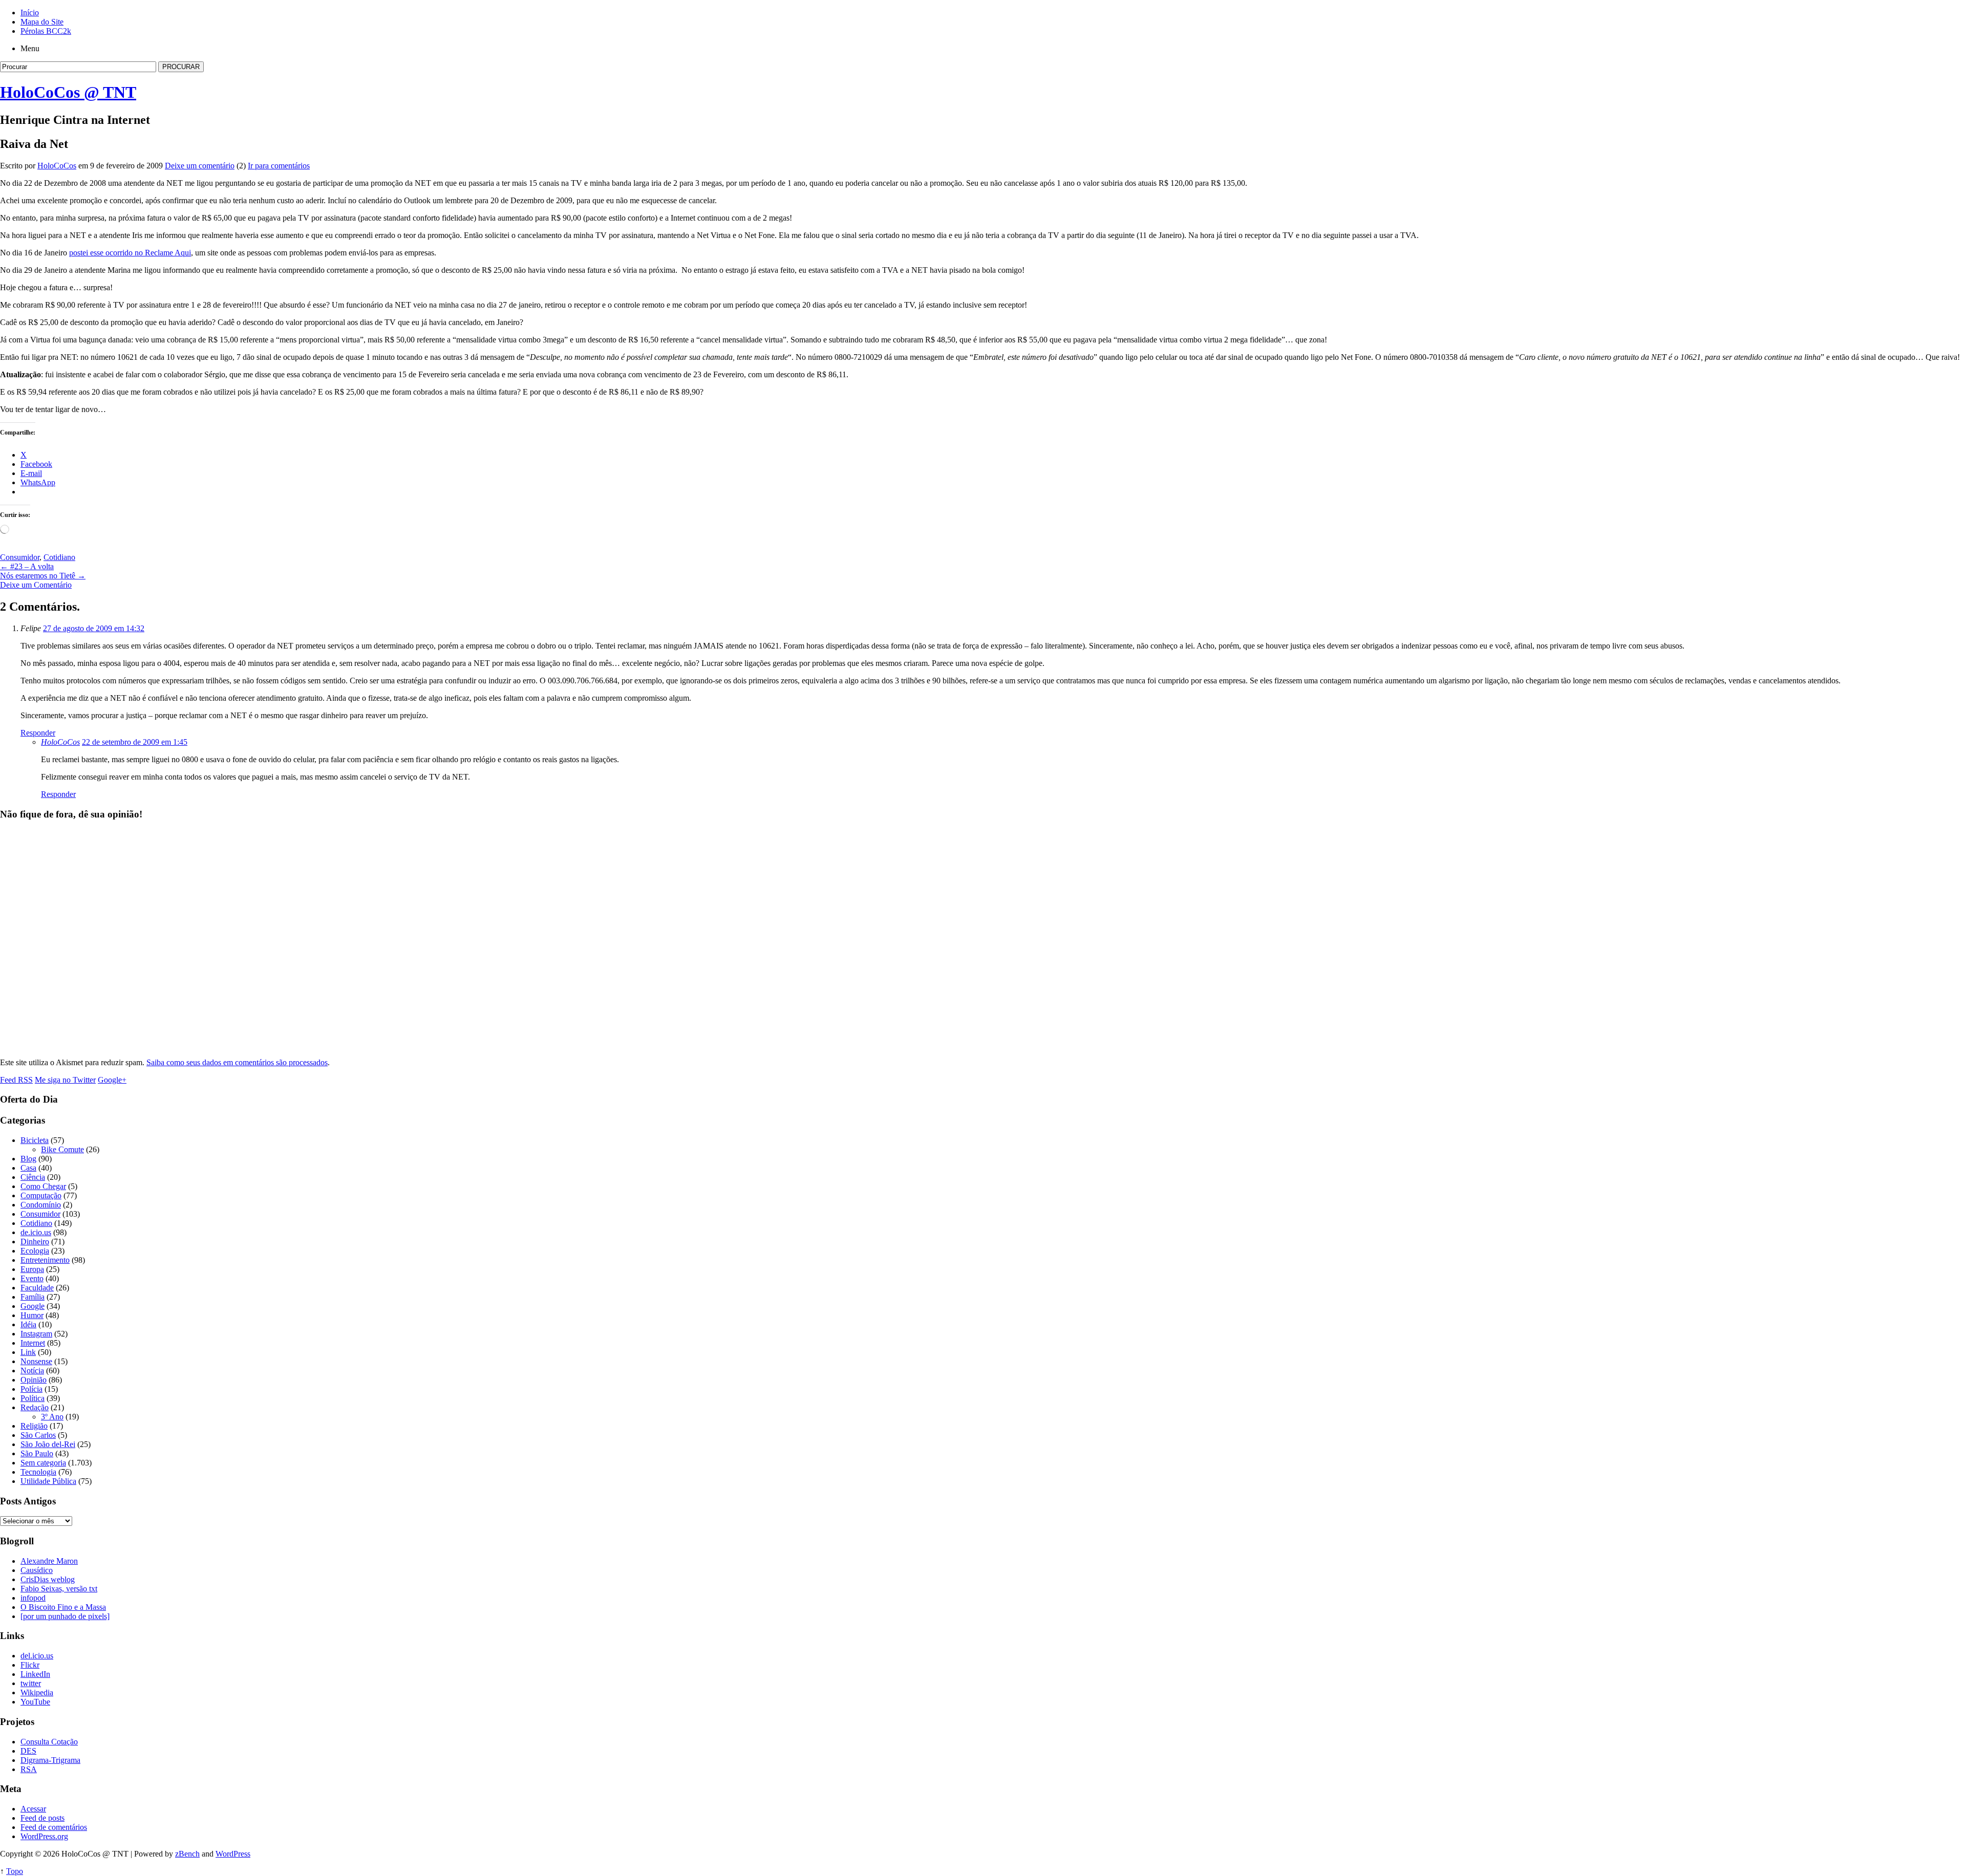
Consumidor (20, 557)
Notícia (32, 1371)
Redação (35, 1407)
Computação (41, 1195)
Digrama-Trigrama (50, 1760)
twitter (31, 1683)
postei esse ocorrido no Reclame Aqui (130, 253)
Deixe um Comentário (36, 585)
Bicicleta (35, 1140)
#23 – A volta (27, 566)
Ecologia (35, 1251)
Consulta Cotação (49, 1742)
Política (33, 1398)
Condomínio (41, 1205)
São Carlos (38, 1435)
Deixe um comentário (200, 166)
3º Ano (52, 1417)
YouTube (35, 1702)
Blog (28, 1159)
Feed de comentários (54, 1827)
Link (28, 1352)
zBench (187, 1854)
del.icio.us (37, 1656)
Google (33, 1306)
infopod (33, 1598)
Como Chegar (43, 1186)
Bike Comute (62, 1149)
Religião (34, 1426)
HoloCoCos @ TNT (68, 92)
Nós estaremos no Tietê (43, 576)
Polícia (31, 1389)
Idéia (28, 1324)
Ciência (33, 1177)
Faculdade (37, 1288)
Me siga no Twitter (65, 1080)
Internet (33, 1343)
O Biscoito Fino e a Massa (63, 1607)
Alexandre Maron (49, 1561)
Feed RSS (16, 1080)
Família (33, 1297)
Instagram (36, 1334)
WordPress (233, 1854)
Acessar (33, 1809)
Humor (32, 1315)
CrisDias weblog (48, 1579)
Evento (32, 1278)
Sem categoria (43, 1463)
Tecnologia (38, 1472)
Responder (38, 733)
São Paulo (37, 1453)
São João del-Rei (48, 1444)
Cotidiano (59, 557)
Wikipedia (37, 1692)
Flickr (30, 1665)
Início (30, 13)
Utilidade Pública (48, 1481)
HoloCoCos (57, 166)
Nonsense (36, 1361)
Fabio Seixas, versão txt (59, 1589)
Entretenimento (45, 1260)
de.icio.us (36, 1232)
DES (28, 1751)
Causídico (37, 1570)
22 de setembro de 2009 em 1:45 (135, 742)
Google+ (112, 1080)
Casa (28, 1168)
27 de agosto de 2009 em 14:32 (94, 628)
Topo (15, 1871)
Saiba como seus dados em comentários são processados (237, 1062)
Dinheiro (35, 1242)
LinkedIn (35, 1674)
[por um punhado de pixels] (65, 1616)
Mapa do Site (42, 22)
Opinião (34, 1380)
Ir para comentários (279, 166)
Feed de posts (42, 1818)
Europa (32, 1269)
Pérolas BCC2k (46, 31)
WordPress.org (44, 1836)
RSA (29, 1769)
